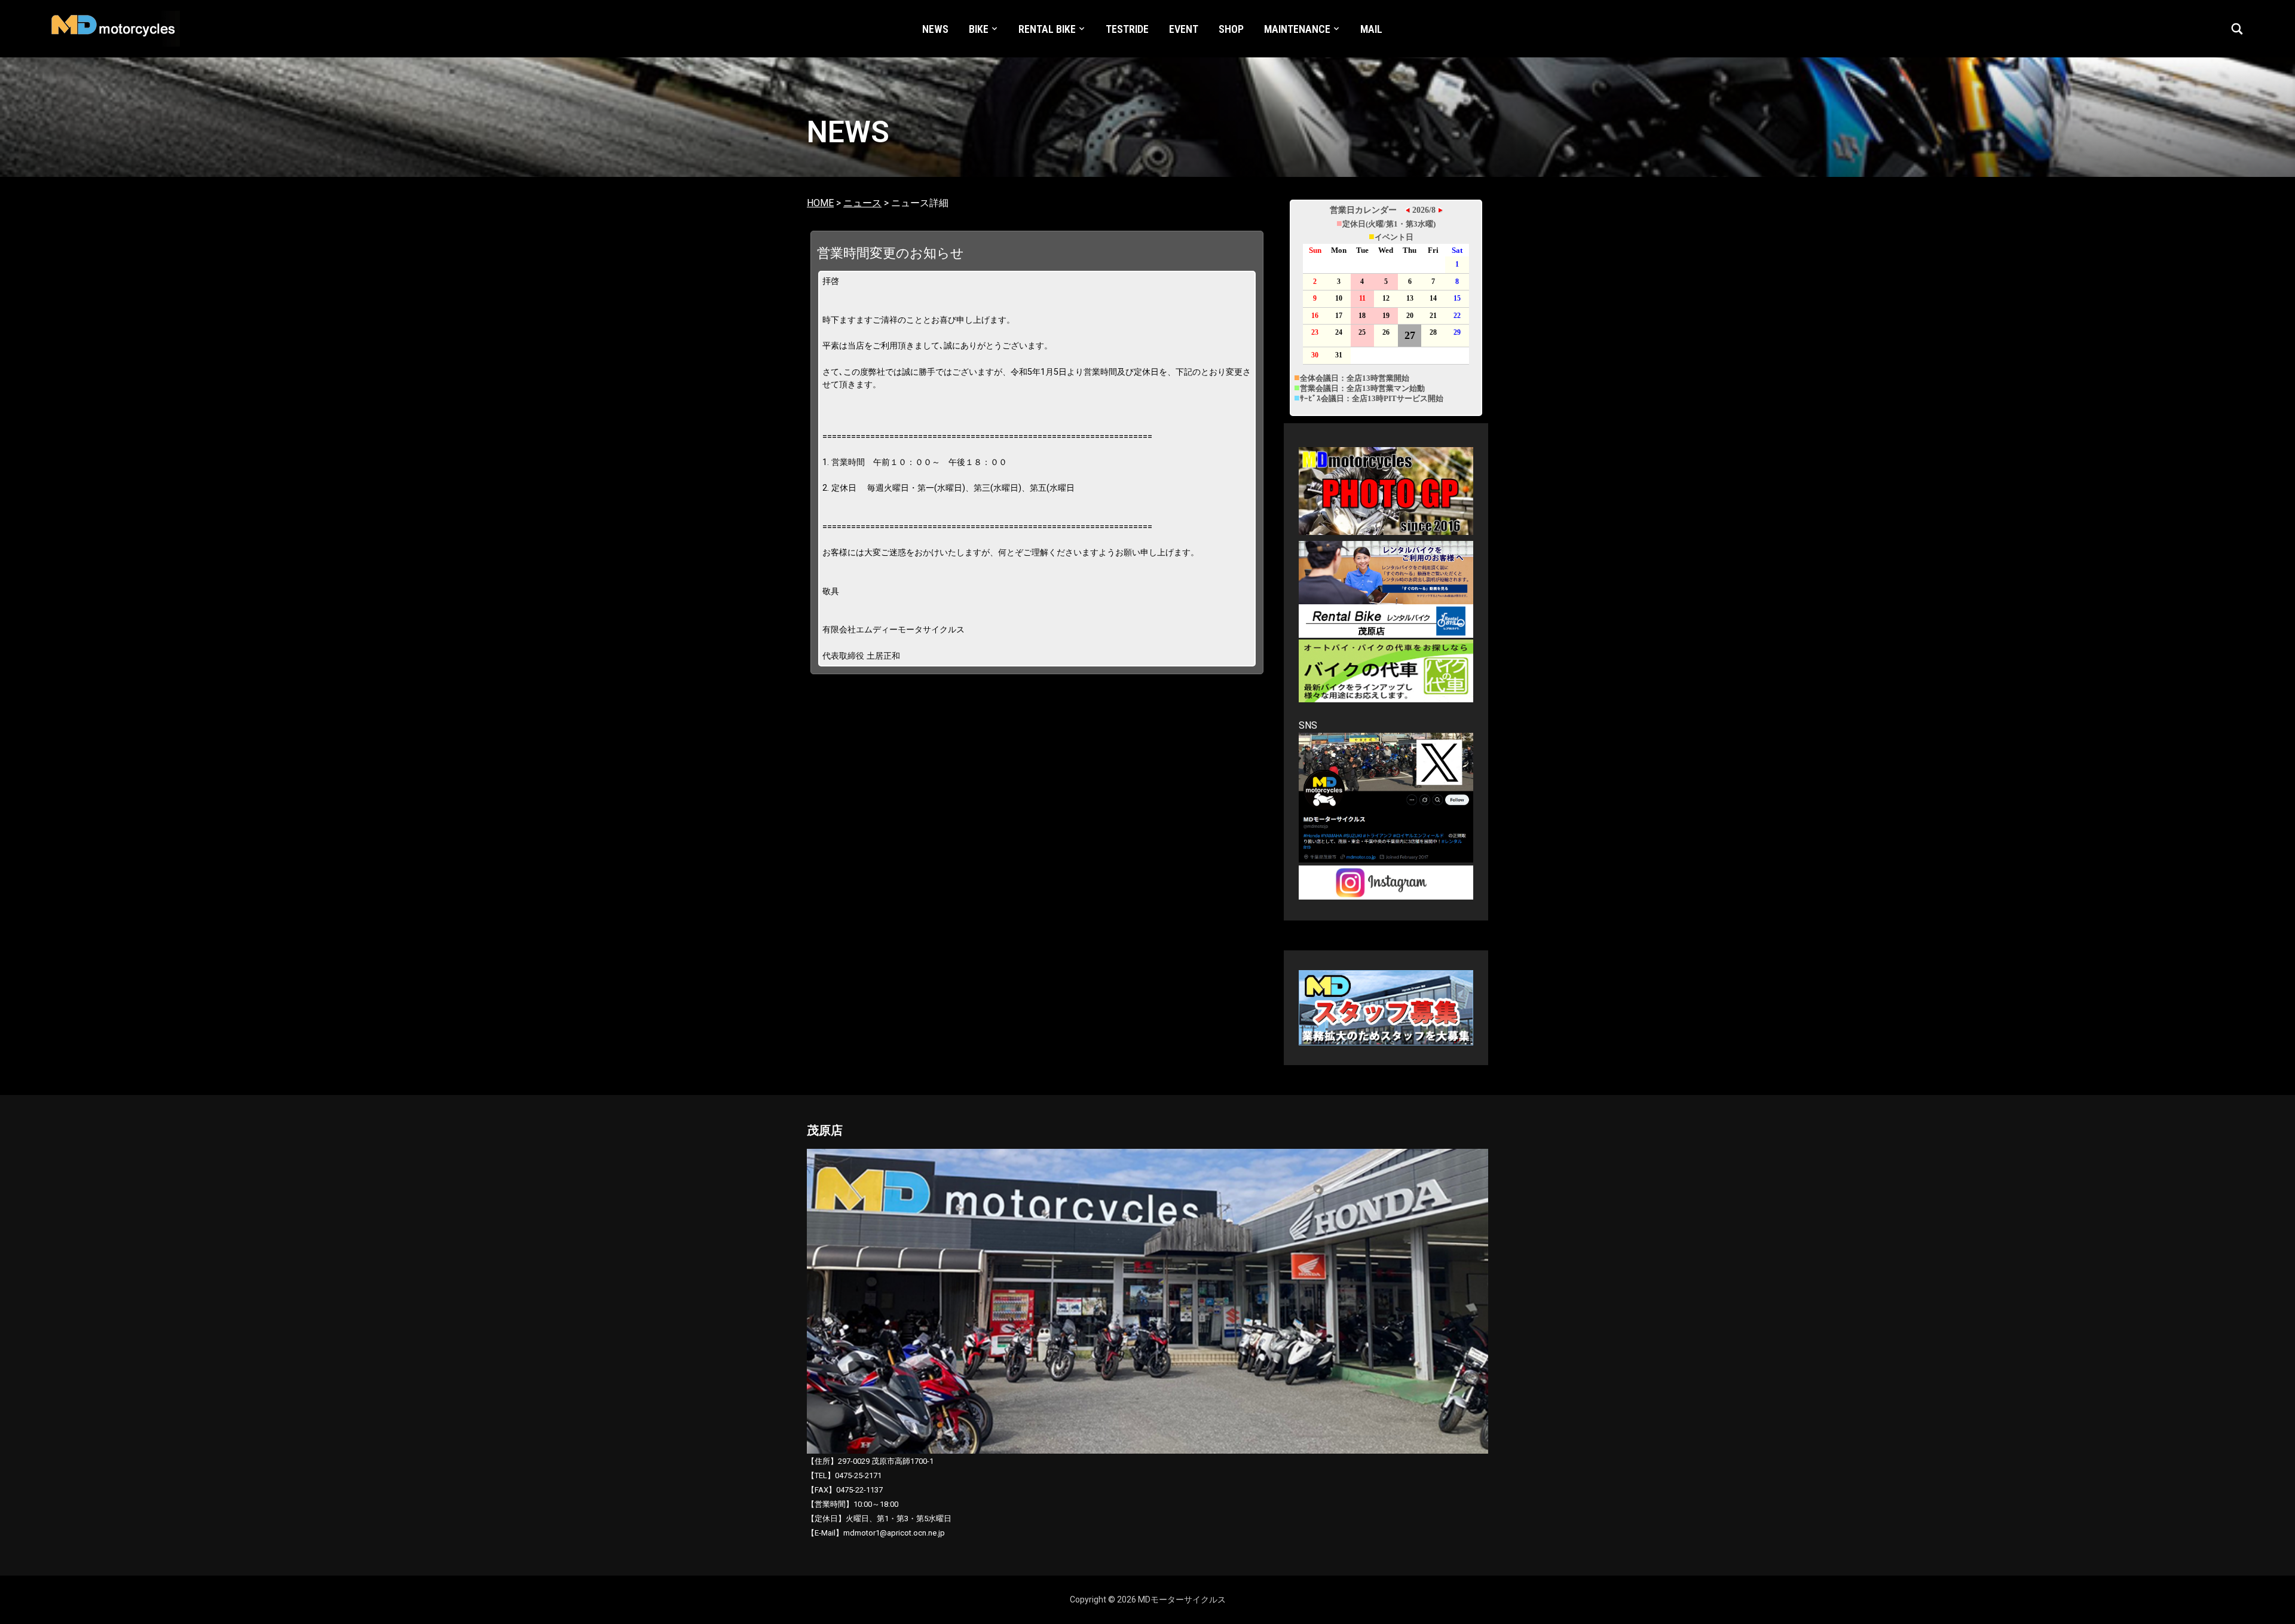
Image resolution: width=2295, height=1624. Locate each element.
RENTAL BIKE (1047, 29)
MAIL (1371, 29)
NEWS (935, 29)
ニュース (862, 203)
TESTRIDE (1127, 29)
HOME (820, 203)
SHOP (1231, 29)
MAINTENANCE (1297, 29)
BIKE (979, 29)
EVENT (1184, 29)
